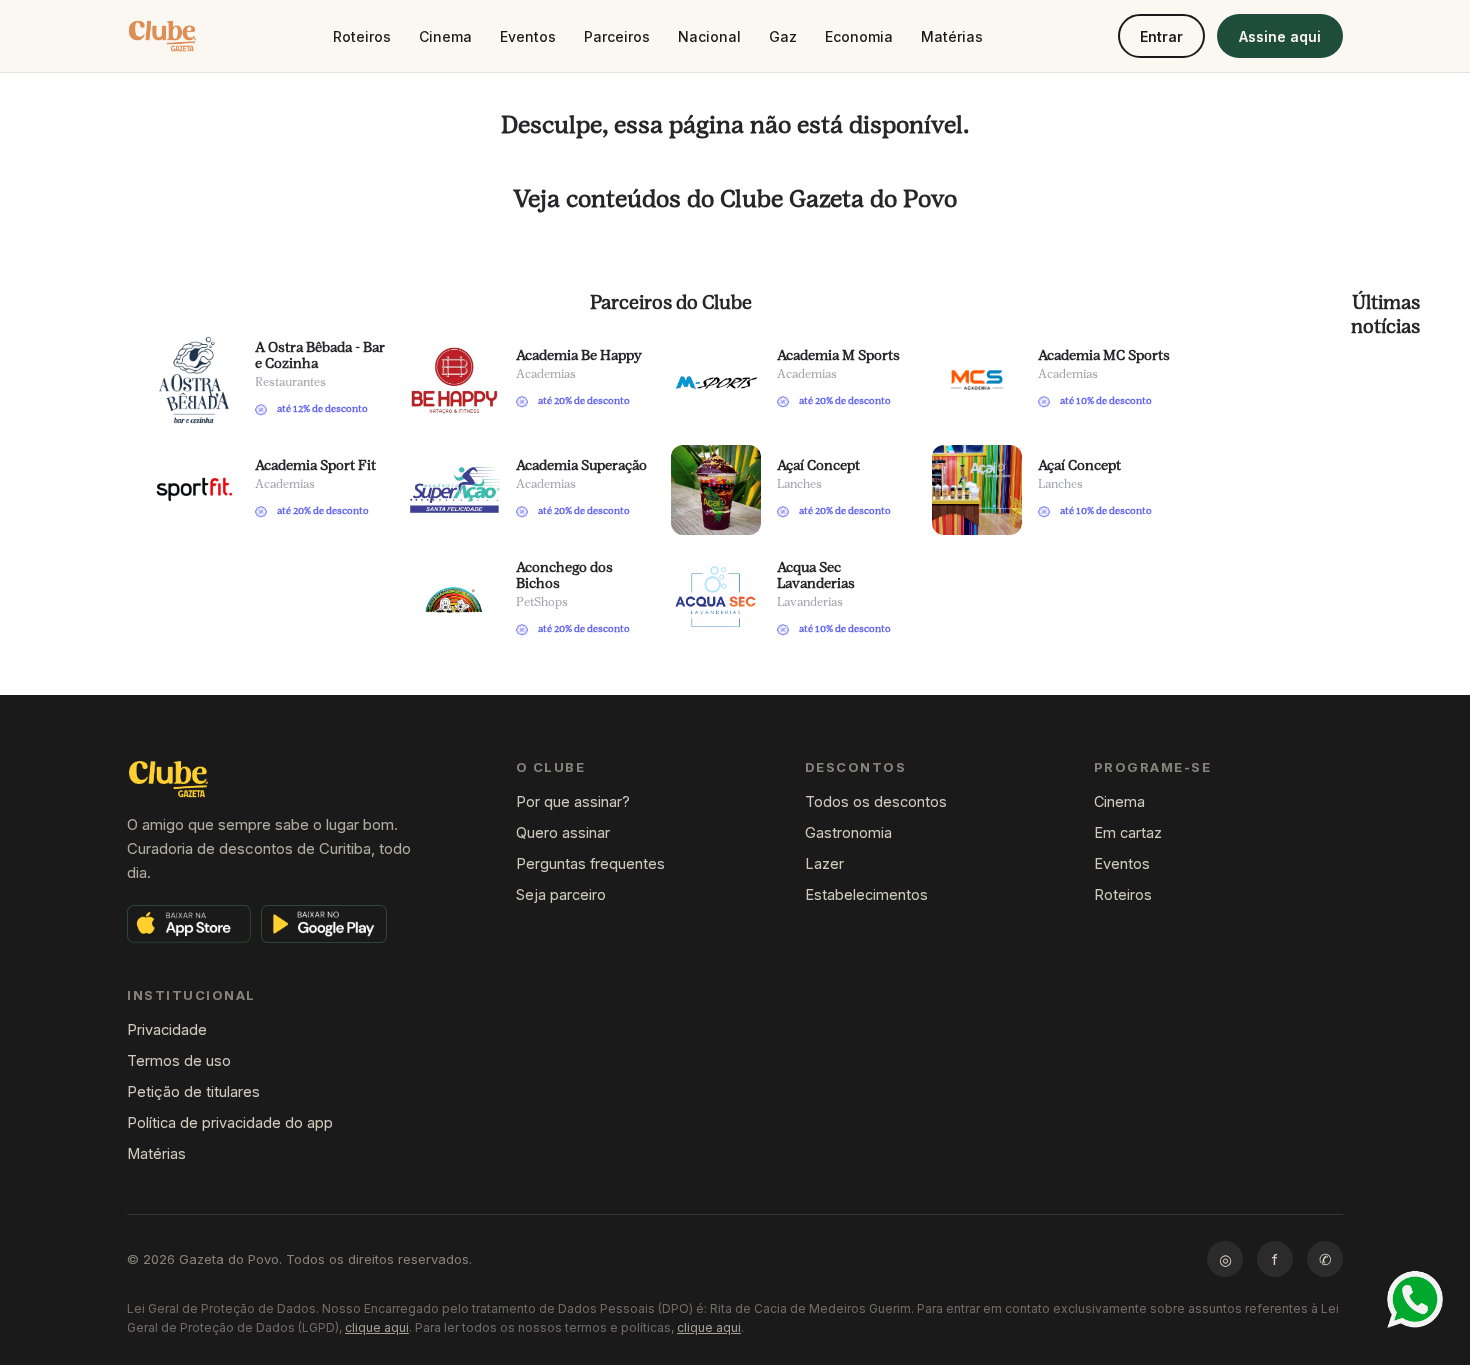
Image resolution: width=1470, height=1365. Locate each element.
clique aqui (377, 1327)
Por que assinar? (573, 801)
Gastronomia (848, 832)
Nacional (709, 36)
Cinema (445, 36)
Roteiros (362, 36)
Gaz (783, 36)
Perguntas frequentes (590, 863)
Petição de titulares (193, 1091)
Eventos (528, 36)
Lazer (824, 863)
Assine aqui (1280, 36)
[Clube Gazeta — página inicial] (162, 36)
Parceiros (617, 36)
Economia (859, 36)
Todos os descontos (876, 801)
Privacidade (167, 1029)
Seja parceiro (561, 894)
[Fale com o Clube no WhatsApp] (1415, 1299)
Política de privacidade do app (230, 1122)
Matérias (952, 36)
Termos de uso (179, 1060)
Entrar (1161, 36)
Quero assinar (563, 832)
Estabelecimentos (866, 894)
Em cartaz (1128, 832)
